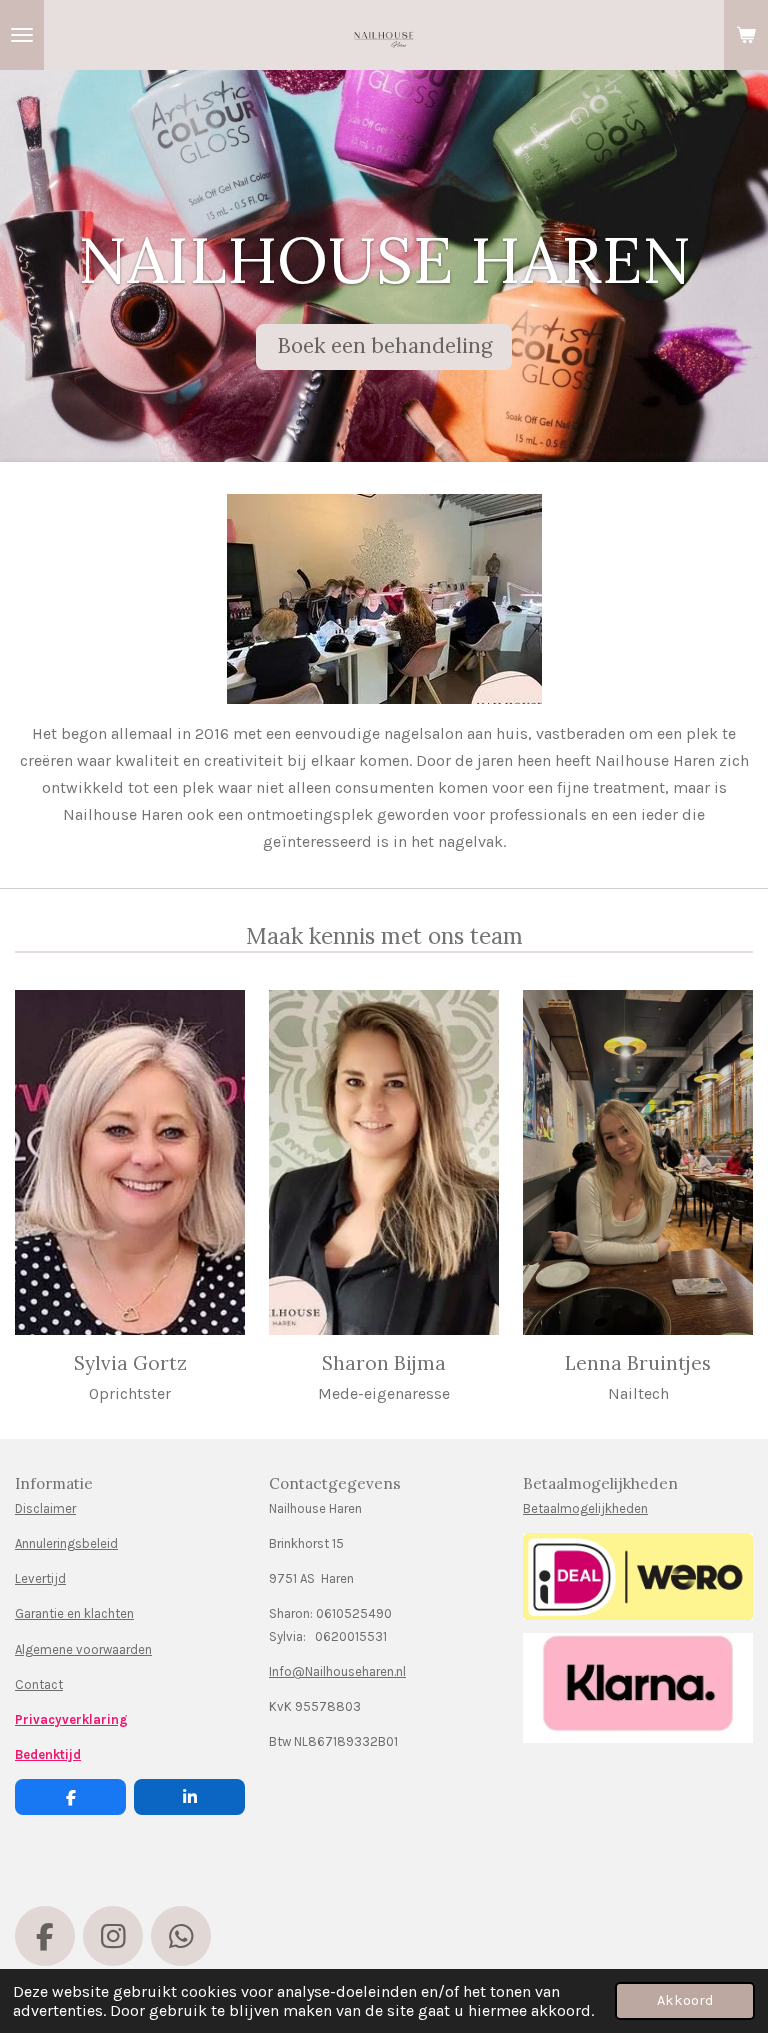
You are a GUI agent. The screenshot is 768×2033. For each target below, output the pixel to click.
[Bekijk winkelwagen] (746, 35)
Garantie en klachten (74, 1613)
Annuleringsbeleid (66, 1543)
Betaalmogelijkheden (585, 1508)
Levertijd (40, 1578)
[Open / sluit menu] (22, 35)
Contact (39, 1684)
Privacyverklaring (71, 1719)
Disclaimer (45, 1508)
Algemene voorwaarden (83, 1649)
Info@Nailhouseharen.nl (337, 1671)
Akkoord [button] (685, 2000)
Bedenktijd (48, 1754)
